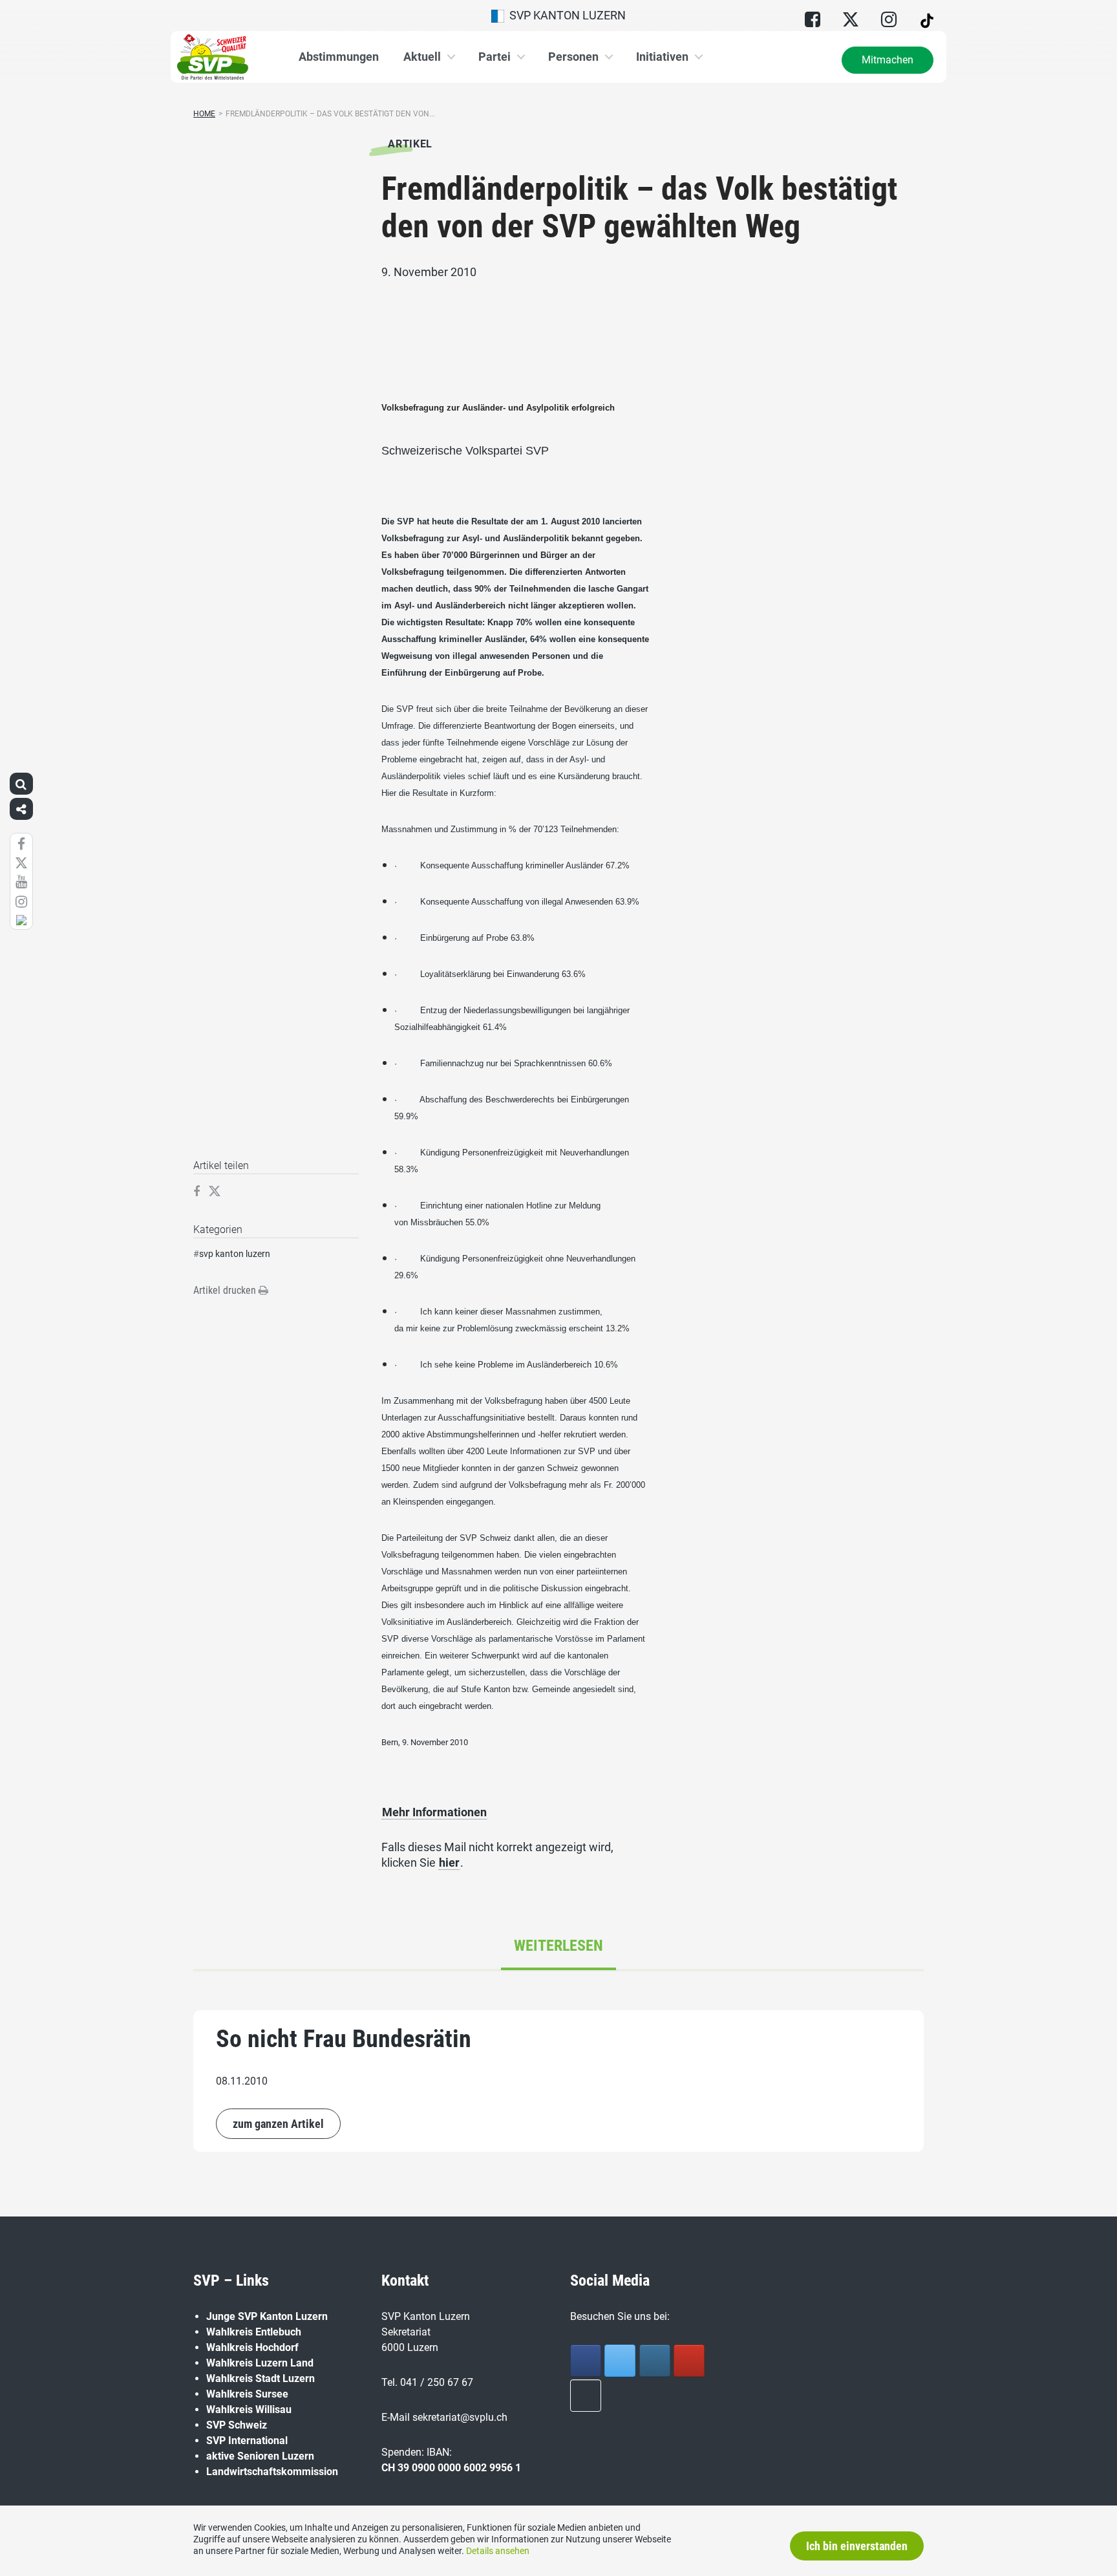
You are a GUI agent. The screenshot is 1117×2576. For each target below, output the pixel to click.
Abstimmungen (339, 57)
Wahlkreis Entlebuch (254, 2332)
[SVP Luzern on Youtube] (689, 2361)
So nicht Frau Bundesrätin (344, 2039)
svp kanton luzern (235, 1254)
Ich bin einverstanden (857, 2546)
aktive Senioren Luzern (260, 2456)
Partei (495, 57)
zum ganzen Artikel (278, 2124)
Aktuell (422, 57)
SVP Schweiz (237, 2425)
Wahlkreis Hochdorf (252, 2347)
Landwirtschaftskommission (272, 2472)
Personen (573, 57)
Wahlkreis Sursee (247, 2394)
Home (204, 114)
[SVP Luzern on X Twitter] (620, 2361)
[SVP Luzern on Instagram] (655, 2361)
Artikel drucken (226, 1290)
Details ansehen (498, 2551)
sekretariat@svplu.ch (460, 2417)
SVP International (247, 2441)
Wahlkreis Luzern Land (260, 2363)
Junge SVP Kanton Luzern (267, 2316)
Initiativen (662, 57)
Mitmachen (888, 60)
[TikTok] (586, 2396)
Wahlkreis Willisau (249, 2410)
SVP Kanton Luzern (565, 15)
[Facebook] (586, 2361)
